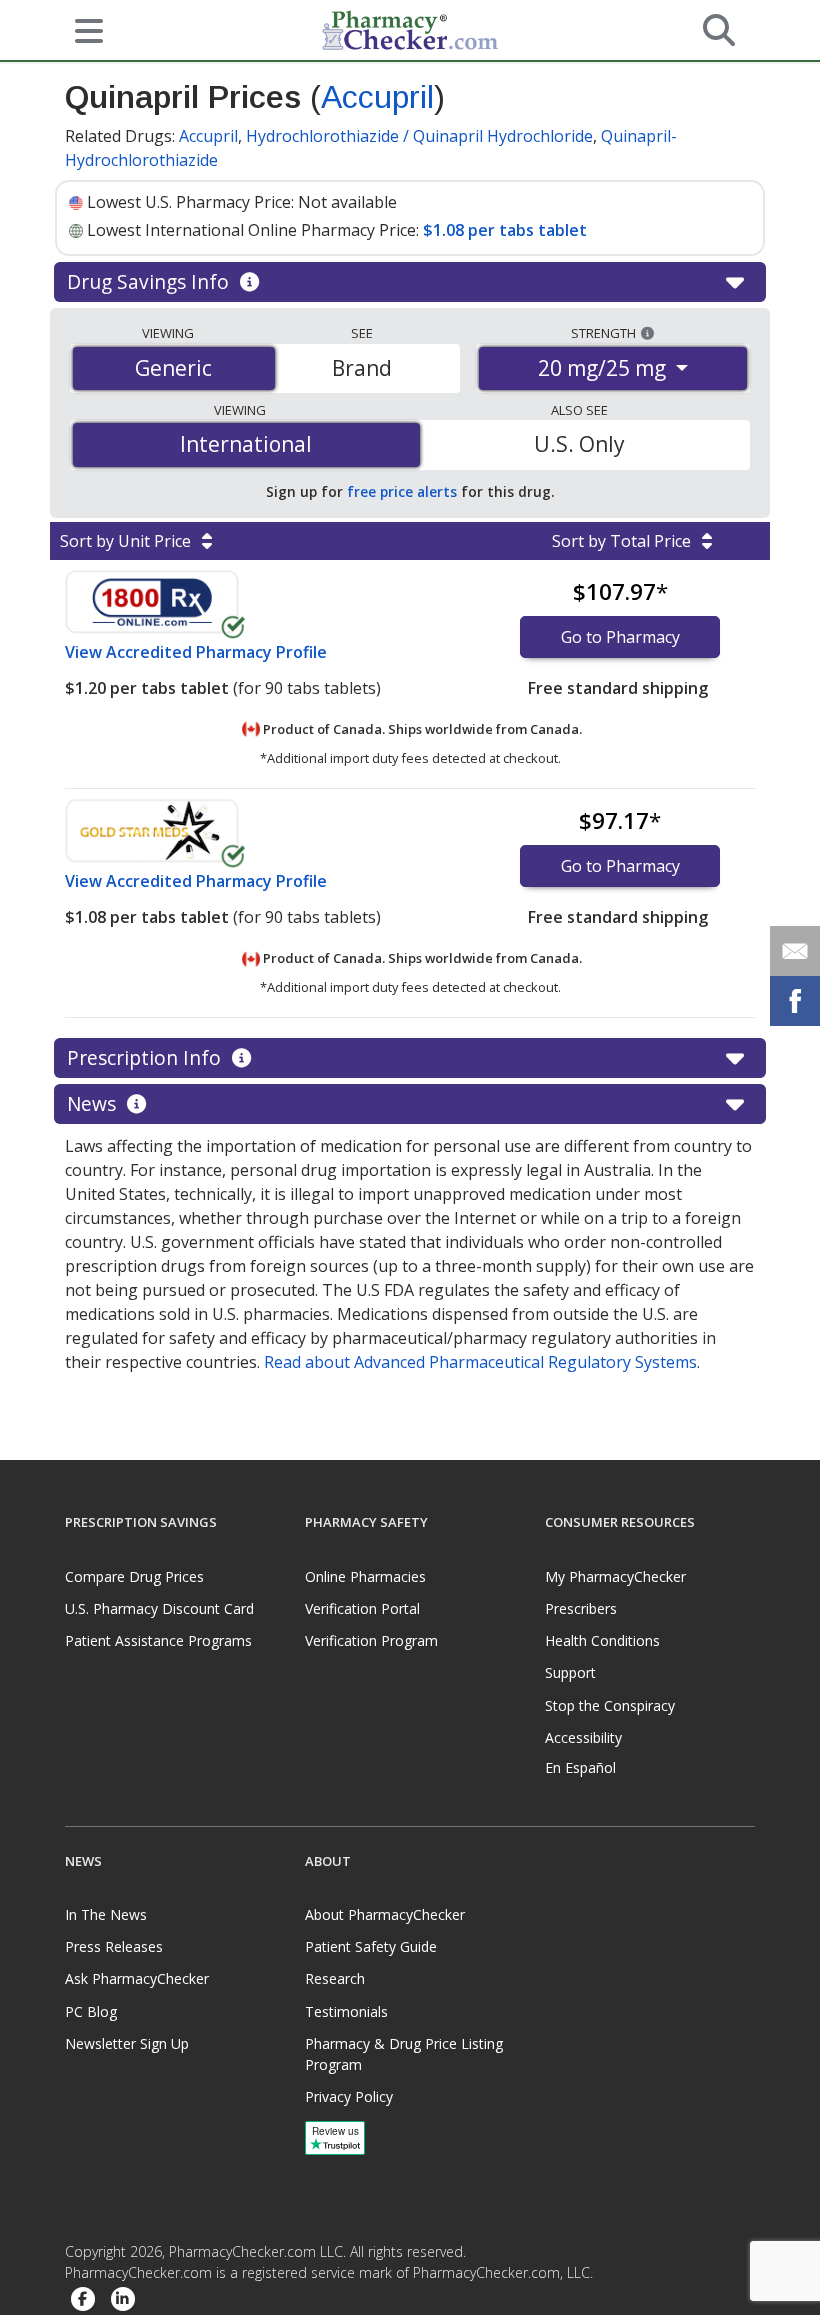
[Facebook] (83, 2299)
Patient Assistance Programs (158, 1640)
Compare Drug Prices (134, 1576)
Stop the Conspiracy (610, 1705)
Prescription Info (146, 1057)
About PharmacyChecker (385, 1914)
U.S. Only (579, 444)
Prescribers (581, 1608)
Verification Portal (362, 1608)
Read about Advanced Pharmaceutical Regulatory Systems (480, 1362)
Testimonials (346, 2011)
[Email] (795, 951)
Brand (362, 368)
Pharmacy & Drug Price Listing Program (404, 2054)
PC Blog (91, 2011)
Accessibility (583, 1737)
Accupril (377, 97)
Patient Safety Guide (371, 1946)
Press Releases (114, 1946)
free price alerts (402, 491)
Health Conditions (602, 1640)
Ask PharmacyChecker (137, 1978)
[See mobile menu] (81, 29)
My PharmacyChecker (615, 1576)
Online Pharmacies (365, 1576)
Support (570, 1672)
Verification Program (371, 1640)
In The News (106, 1914)
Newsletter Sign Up (127, 2043)
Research (335, 1978)
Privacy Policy (349, 2096)
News (94, 1103)
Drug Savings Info (150, 281)
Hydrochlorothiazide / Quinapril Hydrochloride (419, 136)
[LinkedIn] (123, 2299)
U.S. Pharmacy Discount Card (159, 1608)
